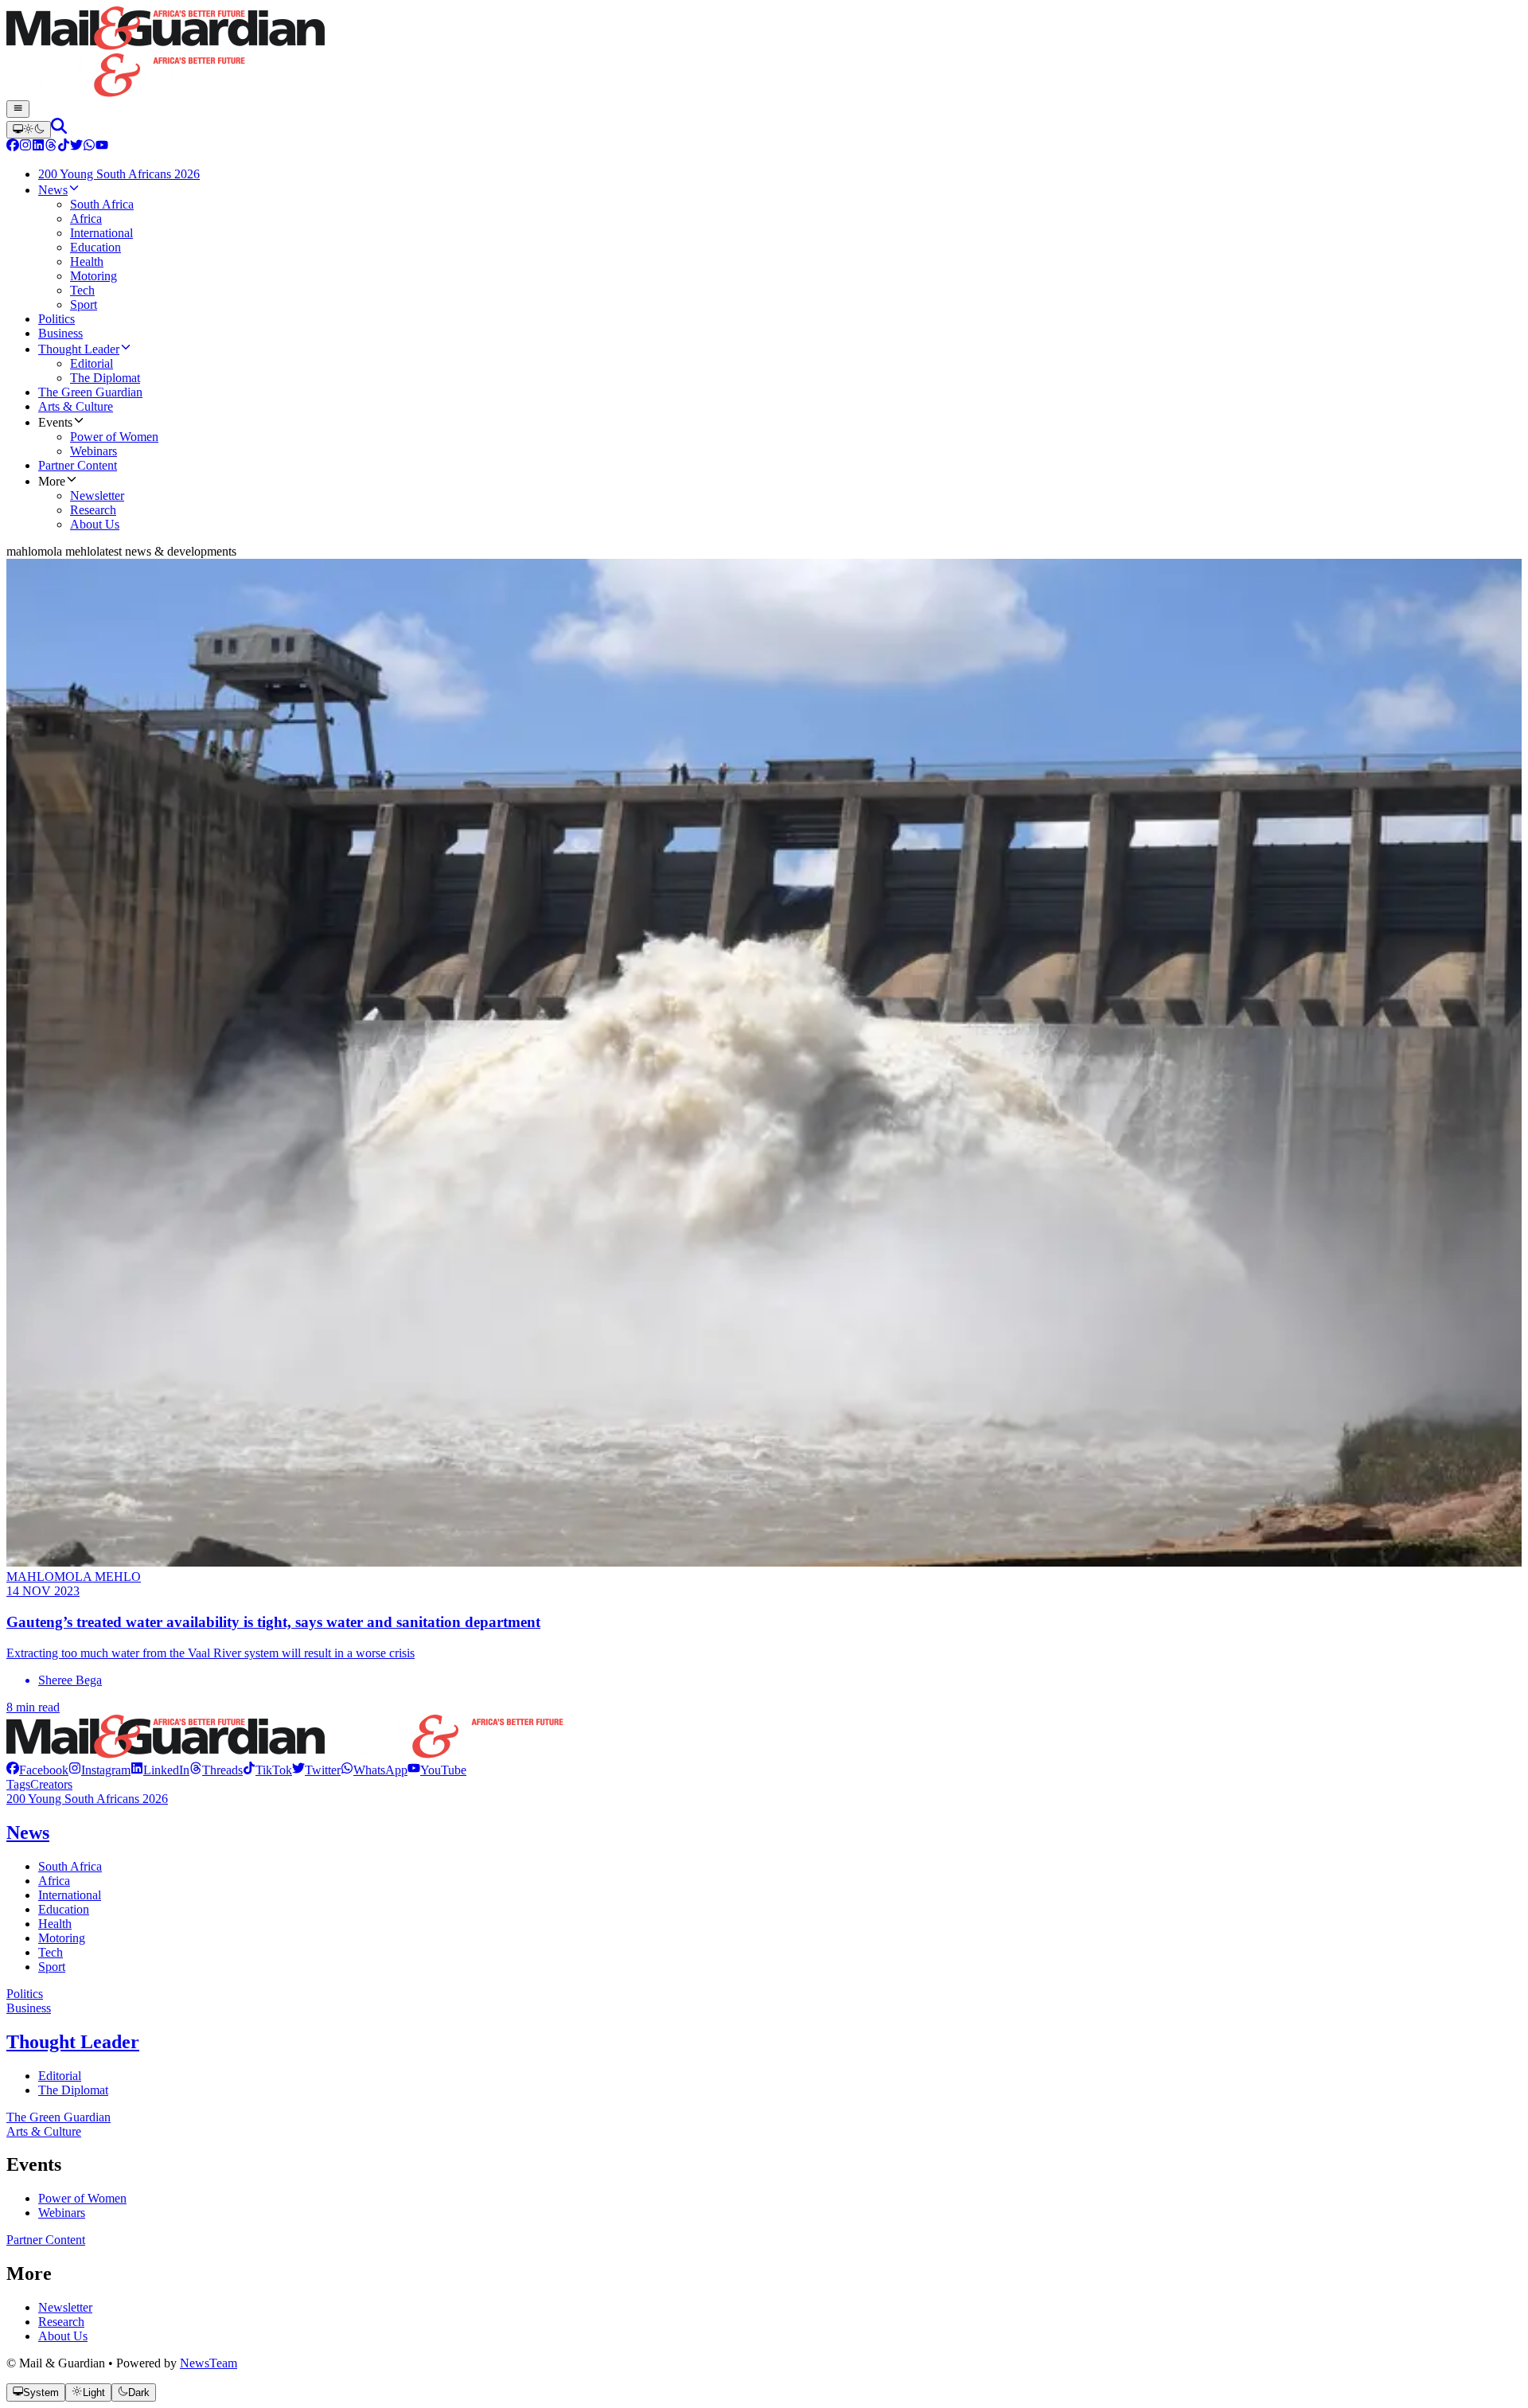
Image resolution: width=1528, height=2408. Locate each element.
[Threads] (51, 147)
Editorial (60, 2076)
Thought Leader (73, 2042)
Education (64, 1909)
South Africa (70, 1866)
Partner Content (46, 2240)
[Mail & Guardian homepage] (764, 53)
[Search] (59, 129)
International (70, 1895)
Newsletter (65, 2307)
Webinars (62, 2213)
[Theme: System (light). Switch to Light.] (29, 130)
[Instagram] (25, 147)
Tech (51, 1952)
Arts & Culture (44, 2131)
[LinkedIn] (38, 147)
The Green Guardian (58, 2117)
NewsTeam (209, 2363)
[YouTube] (102, 147)
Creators (51, 1784)
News (28, 1832)
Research (61, 2322)
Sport (52, 1967)
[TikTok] (64, 147)
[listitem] (37, 1770)
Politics (25, 1994)
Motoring (62, 1938)
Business (29, 2008)
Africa (54, 1881)
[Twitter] (76, 147)
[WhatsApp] (89, 147)
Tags (18, 1784)
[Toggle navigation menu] (18, 109)
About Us (63, 2336)
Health (55, 1924)
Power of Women (82, 2198)
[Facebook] (13, 147)
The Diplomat (73, 2090)
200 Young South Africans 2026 (87, 1799)
